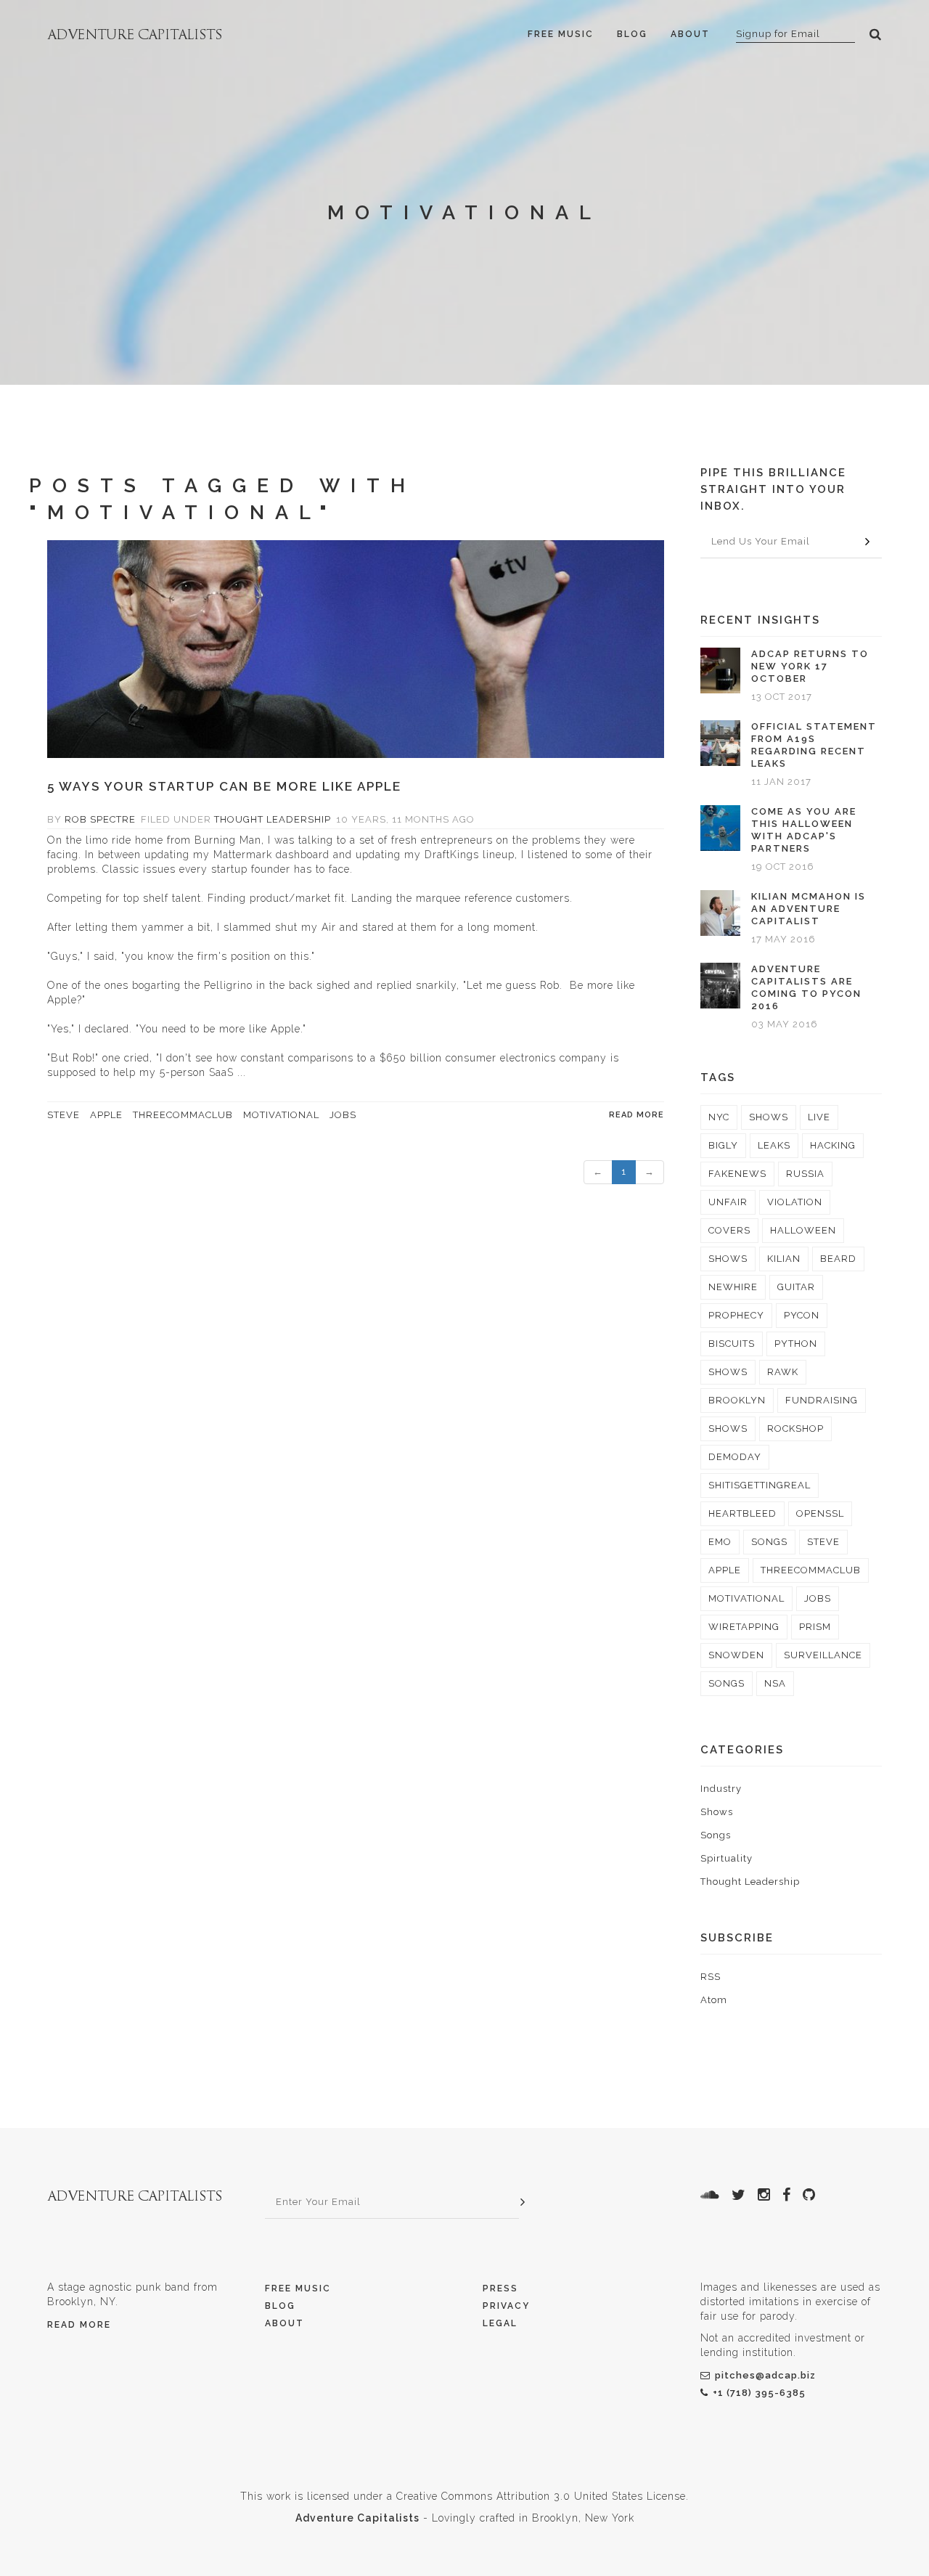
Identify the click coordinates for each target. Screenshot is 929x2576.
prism (815, 1627)
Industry (721, 1789)
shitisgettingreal (760, 1485)
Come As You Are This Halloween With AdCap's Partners (804, 830)
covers (729, 1230)
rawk (783, 1372)
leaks (774, 1145)
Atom (714, 2000)
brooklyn (737, 1400)
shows (769, 1117)
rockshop (795, 1428)
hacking (833, 1145)
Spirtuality (727, 1858)
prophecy (736, 1315)
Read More (79, 2325)
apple (106, 1115)
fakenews (737, 1174)
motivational (281, 1115)
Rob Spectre (100, 819)
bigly (723, 1145)
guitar (796, 1287)
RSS (711, 1977)
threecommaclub (183, 1115)
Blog (632, 34)
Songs (716, 1835)
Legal (500, 2323)
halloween (803, 1230)
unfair (728, 1202)
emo (720, 1542)
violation (795, 1202)
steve (64, 1115)
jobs (343, 1115)
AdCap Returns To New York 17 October (810, 666)
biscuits (732, 1344)
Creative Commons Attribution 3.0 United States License (541, 2496)
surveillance (823, 1655)
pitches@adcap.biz (765, 2375)
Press (500, 2288)
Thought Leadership (273, 819)
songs (769, 1542)
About (690, 34)
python (796, 1344)
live (819, 1117)
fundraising (822, 1400)
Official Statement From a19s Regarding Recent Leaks (814, 745)
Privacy (506, 2306)
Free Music (561, 34)
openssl (820, 1513)
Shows (717, 1812)
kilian (784, 1259)
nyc (719, 1117)
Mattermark (243, 855)
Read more (637, 1115)
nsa (775, 1683)
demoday (735, 1457)
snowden (736, 1655)
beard (838, 1259)
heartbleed (742, 1513)
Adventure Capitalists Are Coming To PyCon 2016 (806, 987)
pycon (802, 1315)
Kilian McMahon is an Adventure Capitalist (809, 909)
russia (805, 1174)
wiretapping (744, 1627)
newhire (733, 1287)
